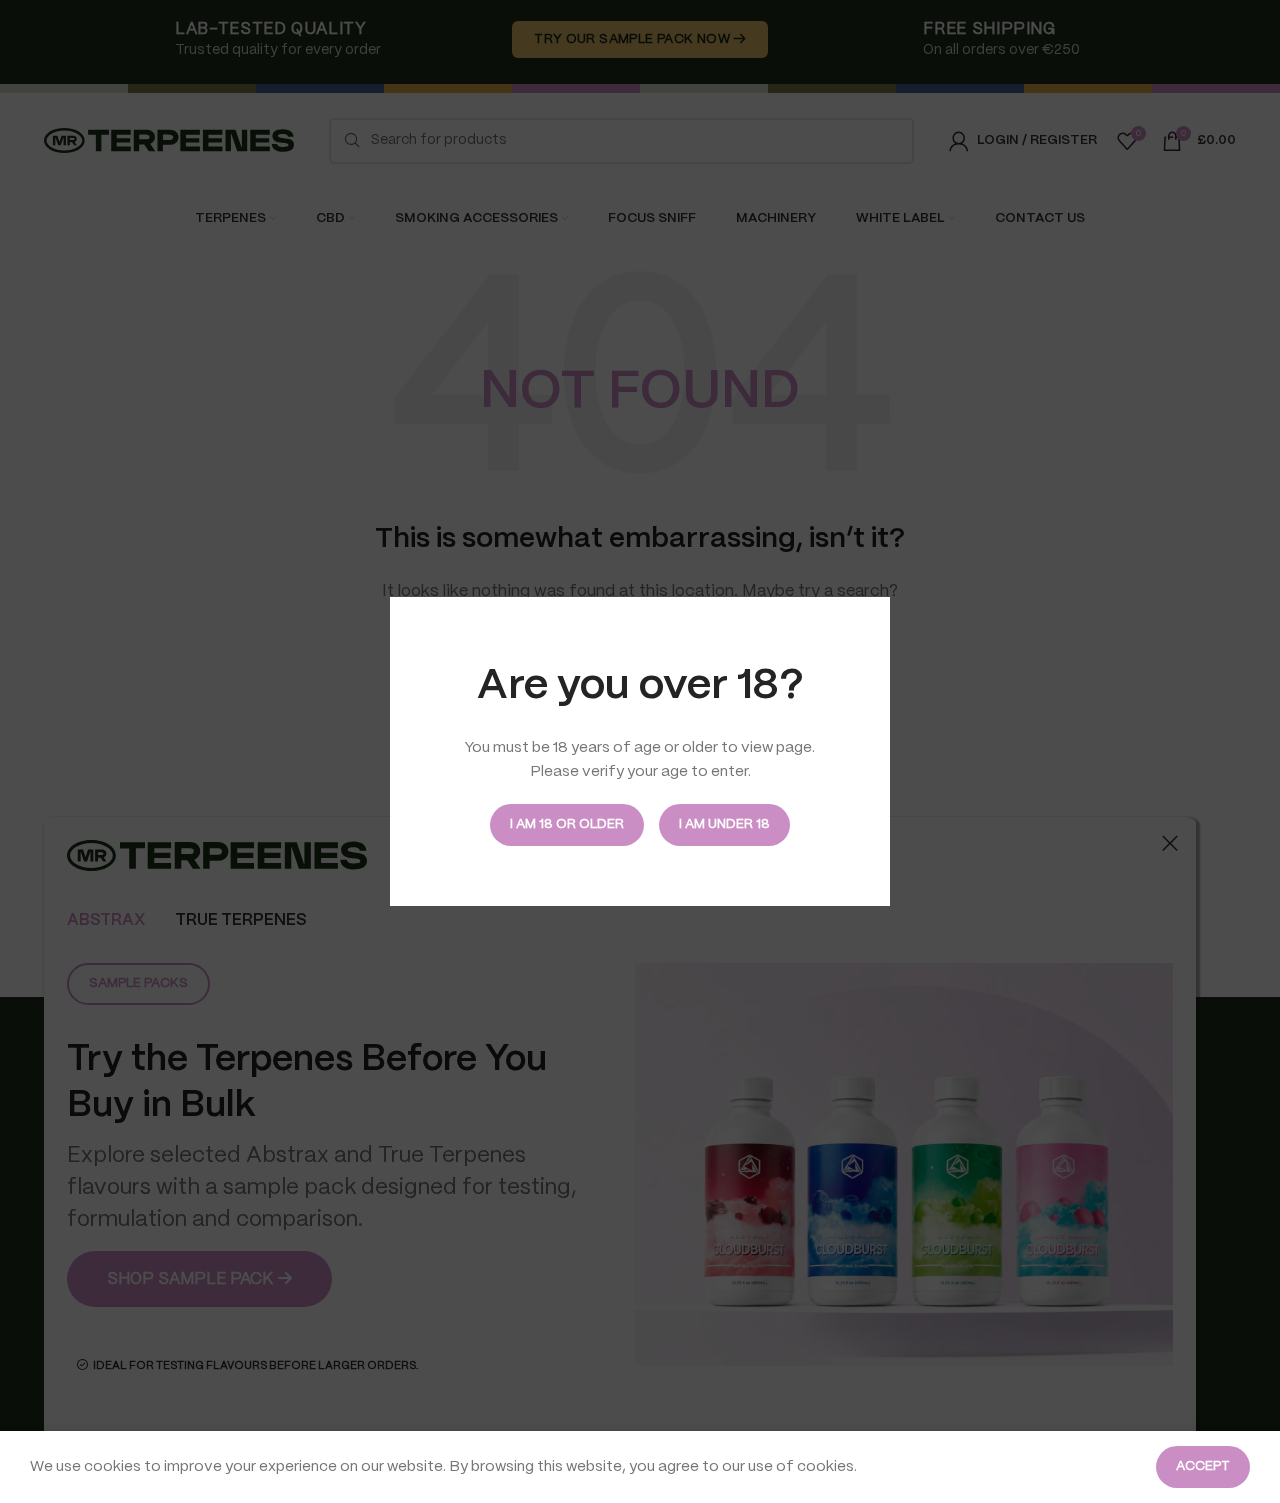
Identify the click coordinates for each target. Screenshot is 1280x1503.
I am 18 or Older (567, 824)
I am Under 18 (724, 824)
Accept (1203, 1466)
